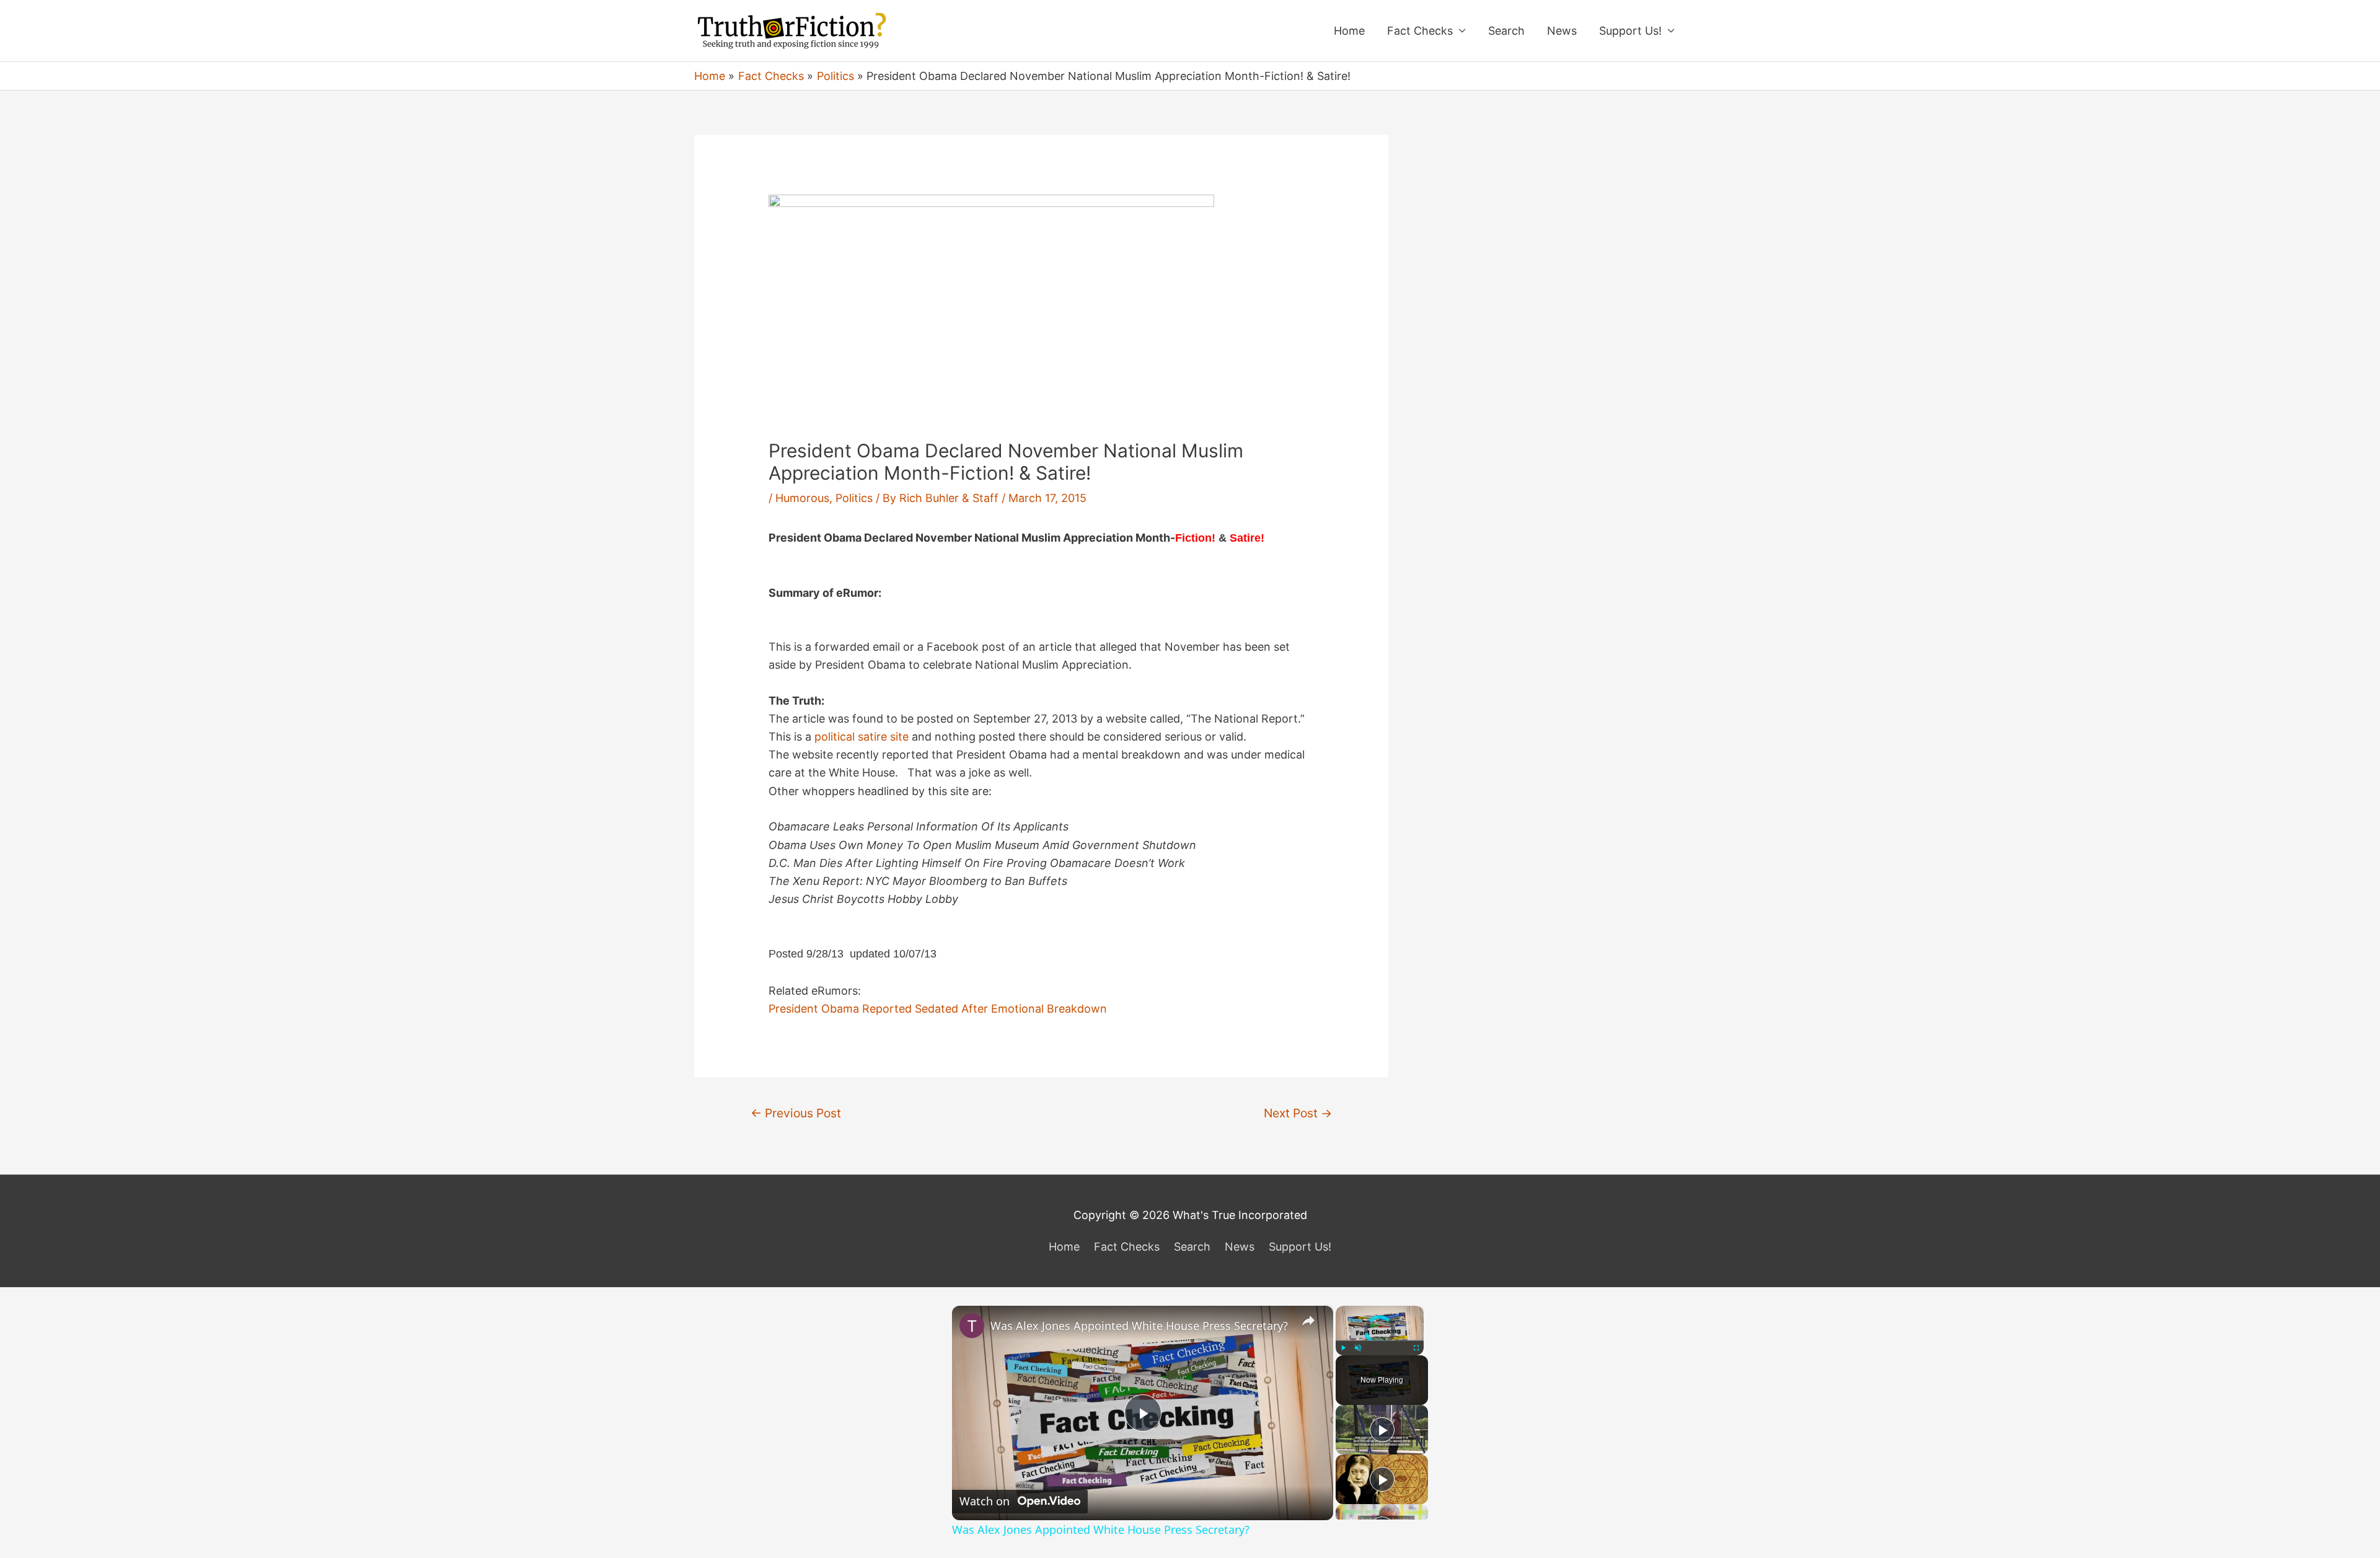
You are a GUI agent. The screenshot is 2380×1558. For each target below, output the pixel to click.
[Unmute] (1358, 1348)
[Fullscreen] (1416, 1348)
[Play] (1343, 1348)
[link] (972, 1326)
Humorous (802, 498)
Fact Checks (1420, 31)
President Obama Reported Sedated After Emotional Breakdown (938, 1009)
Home (1349, 31)
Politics (854, 498)
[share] (1308, 1320)
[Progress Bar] (1380, 1340)
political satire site (862, 737)
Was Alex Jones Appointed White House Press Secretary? (1139, 1326)
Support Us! (1630, 31)
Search (1506, 31)
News (1562, 31)
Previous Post (796, 1113)
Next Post (1298, 1113)
